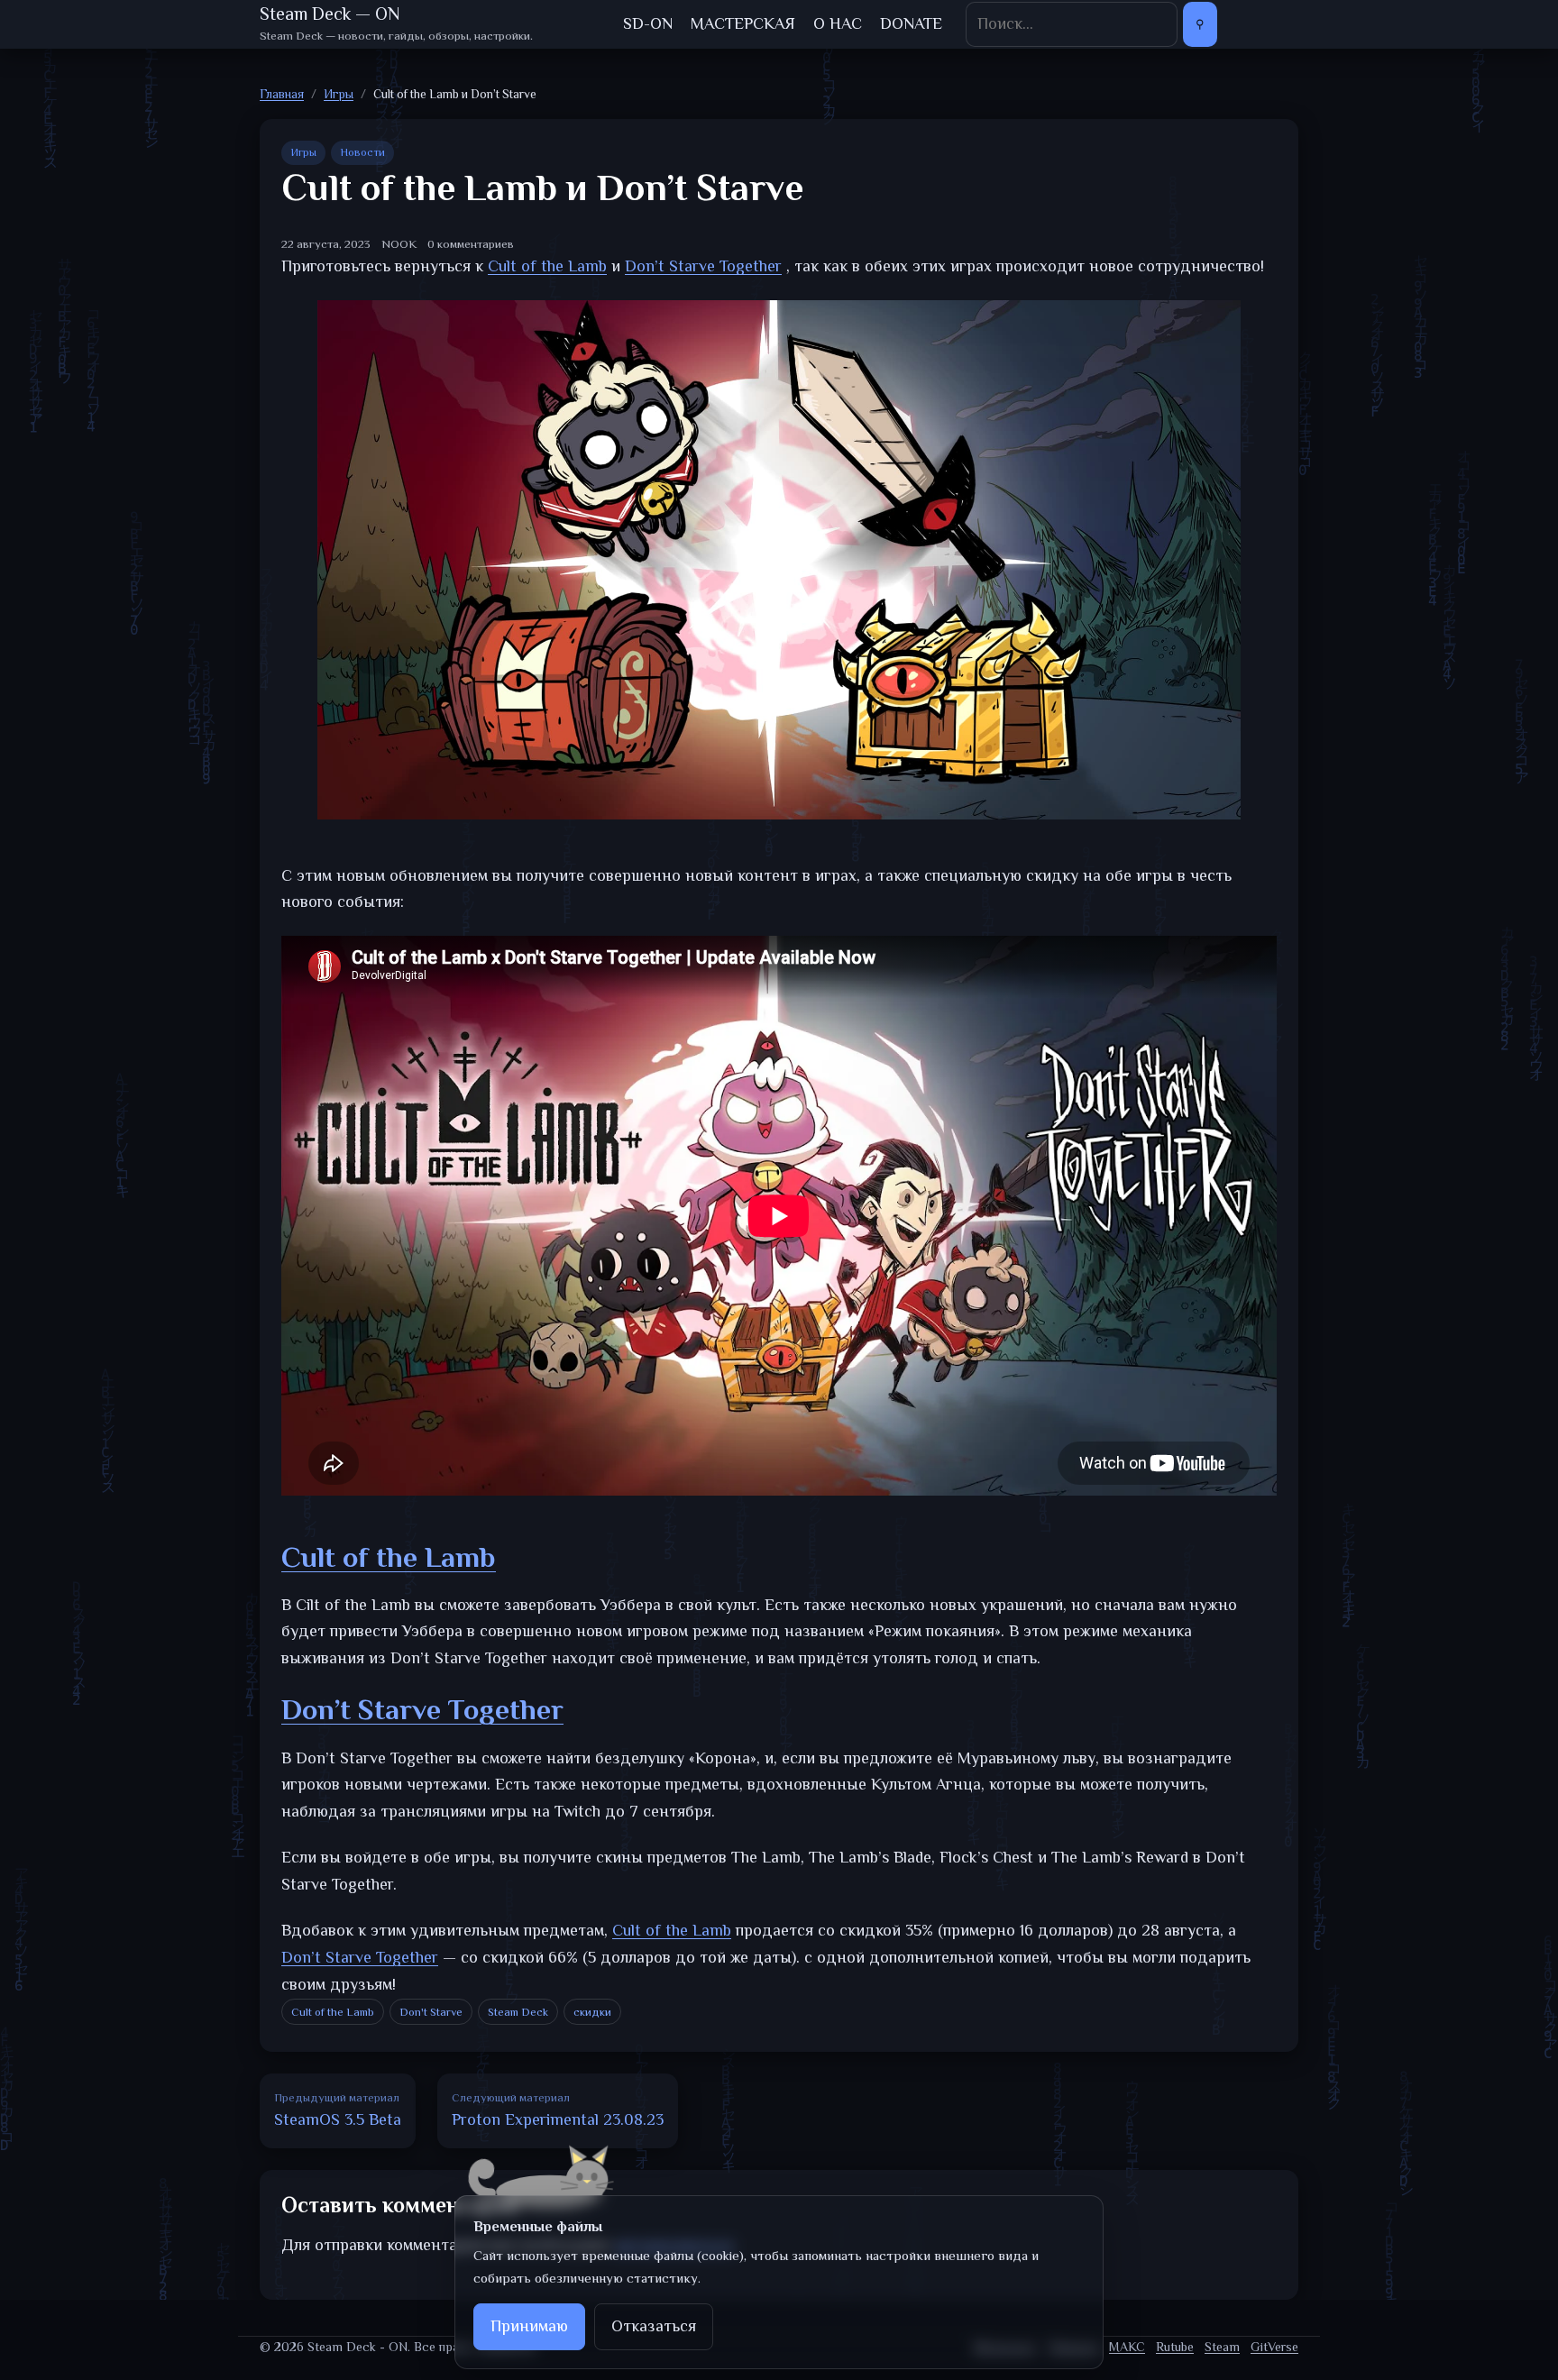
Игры (303, 152)
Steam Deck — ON (330, 14)
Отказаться (654, 2326)
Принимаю (529, 2326)
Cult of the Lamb (389, 1557)
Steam (1222, 2347)
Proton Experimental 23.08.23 (558, 2110)
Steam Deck (518, 2012)
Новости (362, 152)
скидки (592, 2012)
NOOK (399, 244)
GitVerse (1274, 2347)
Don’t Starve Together (422, 1709)
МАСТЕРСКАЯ (743, 23)
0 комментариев (471, 244)
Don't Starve (431, 2012)
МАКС (1127, 2347)
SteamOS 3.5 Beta (338, 2110)
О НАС (838, 23)
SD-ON (648, 23)
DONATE (911, 23)
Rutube (1175, 2347)
